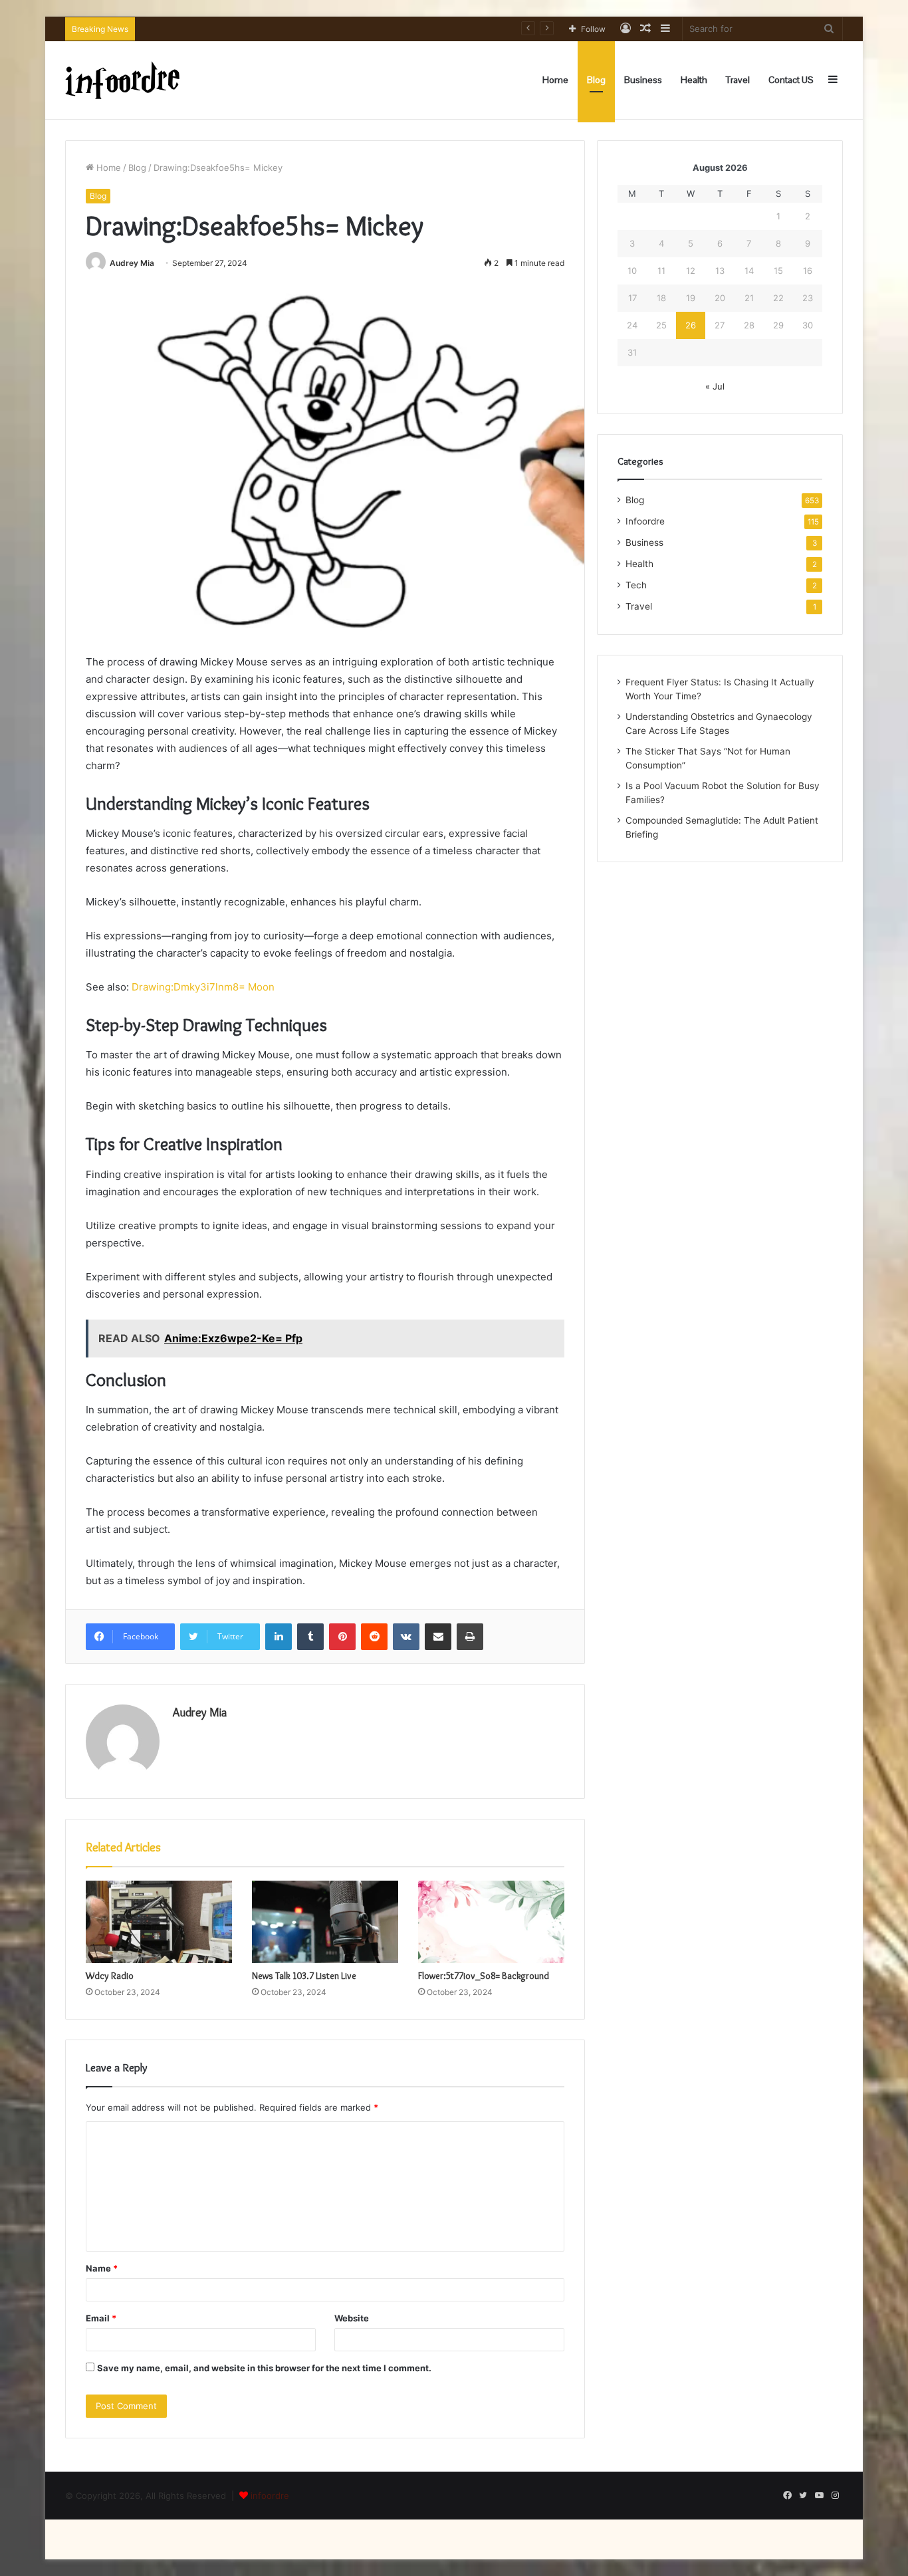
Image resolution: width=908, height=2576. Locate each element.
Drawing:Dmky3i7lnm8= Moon (203, 987)
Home (555, 80)
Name (102, 2268)
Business (643, 80)
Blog (596, 80)
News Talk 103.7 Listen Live (304, 1976)
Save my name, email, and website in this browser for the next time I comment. (264, 2368)
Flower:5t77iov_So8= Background (484, 1976)
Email (101, 2318)
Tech (636, 585)
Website (352, 2318)
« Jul (715, 386)
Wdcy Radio (110, 1976)
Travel (738, 80)
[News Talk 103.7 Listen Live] (325, 1922)
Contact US (791, 80)
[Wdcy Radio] (159, 1922)
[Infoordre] (122, 80)
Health (694, 80)
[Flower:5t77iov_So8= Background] (491, 1922)
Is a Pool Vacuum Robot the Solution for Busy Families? (256, 29)
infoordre (270, 2496)
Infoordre (645, 521)
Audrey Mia (132, 263)
